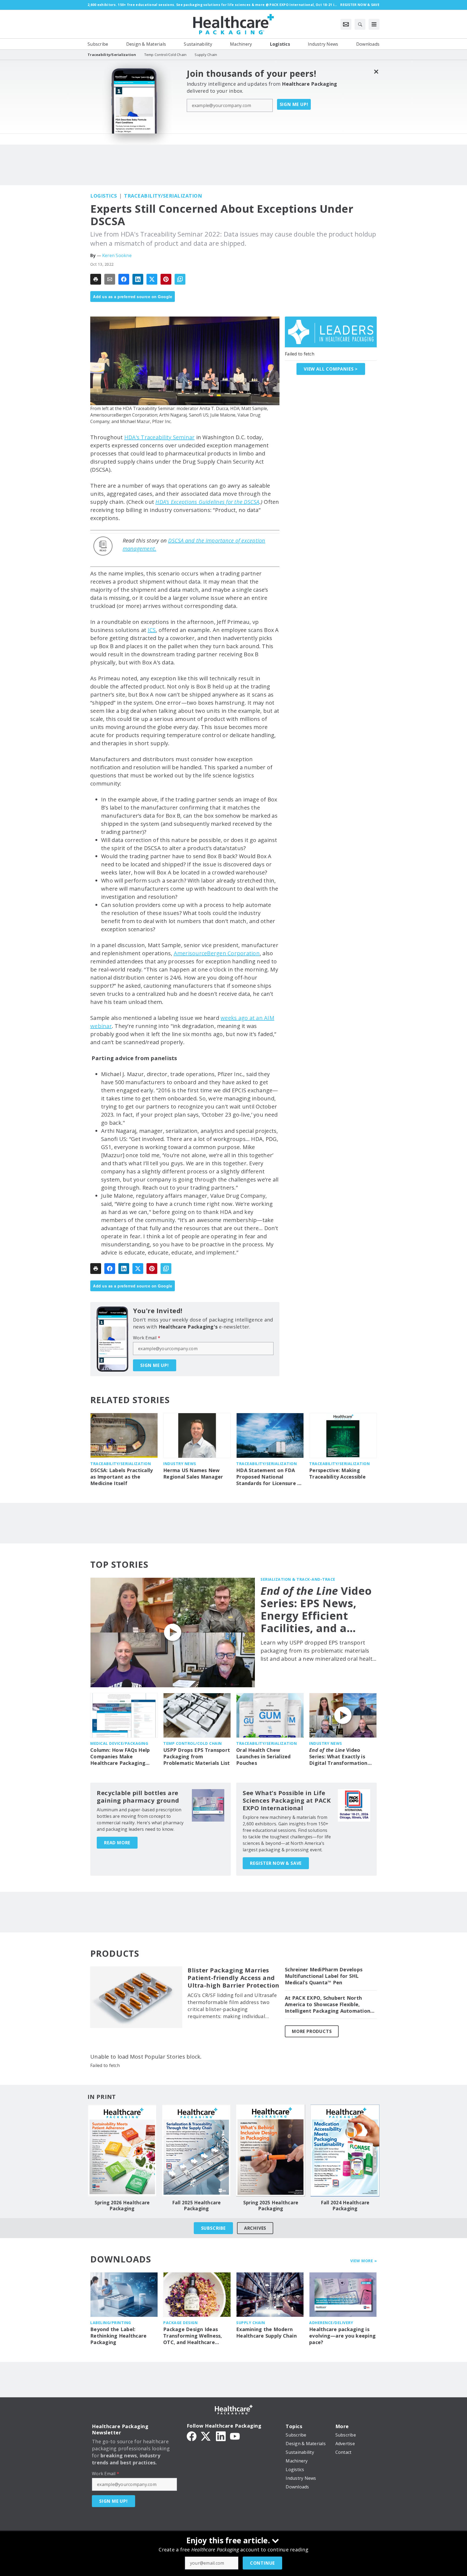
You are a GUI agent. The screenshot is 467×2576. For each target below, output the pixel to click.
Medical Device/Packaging (119, 1743)
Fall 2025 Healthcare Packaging (196, 2206)
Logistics (104, 196)
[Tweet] (152, 279)
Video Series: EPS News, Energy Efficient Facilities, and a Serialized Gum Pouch (316, 1609)
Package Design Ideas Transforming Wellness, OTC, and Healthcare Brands (193, 2336)
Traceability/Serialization (163, 196)
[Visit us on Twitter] (206, 2436)
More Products (312, 2031)
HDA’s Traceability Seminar (160, 437)
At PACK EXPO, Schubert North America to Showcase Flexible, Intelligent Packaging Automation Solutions (328, 2005)
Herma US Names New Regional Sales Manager (193, 1474)
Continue (262, 2563)
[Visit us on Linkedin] (221, 2436)
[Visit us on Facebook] (192, 2436)
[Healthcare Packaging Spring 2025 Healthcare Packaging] (271, 2151)
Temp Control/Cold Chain (193, 1743)
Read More (117, 1843)
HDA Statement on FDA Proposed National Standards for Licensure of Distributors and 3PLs (270, 1477)
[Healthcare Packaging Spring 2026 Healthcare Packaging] (122, 2151)
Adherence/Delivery (331, 2323)
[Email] (110, 279)
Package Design (180, 2323)
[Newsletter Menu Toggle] (346, 24)
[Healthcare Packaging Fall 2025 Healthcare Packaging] (196, 2151)
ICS (152, 630)
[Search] (360, 24)
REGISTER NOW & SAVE (276, 1863)
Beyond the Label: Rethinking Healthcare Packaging (118, 2336)
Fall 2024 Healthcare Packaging (345, 2206)
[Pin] (166, 279)
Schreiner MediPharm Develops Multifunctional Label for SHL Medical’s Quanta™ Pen (324, 1976)
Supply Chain (251, 2323)
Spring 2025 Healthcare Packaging (271, 2206)
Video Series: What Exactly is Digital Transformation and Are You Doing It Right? (338, 1757)
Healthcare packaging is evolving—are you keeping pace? (342, 2336)
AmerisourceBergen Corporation (217, 953)
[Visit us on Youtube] (235, 2436)
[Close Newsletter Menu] (376, 71)
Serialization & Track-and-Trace (298, 1579)
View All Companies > (331, 369)
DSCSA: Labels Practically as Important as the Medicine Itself (121, 1477)
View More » (364, 2261)
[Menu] (374, 24)
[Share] (124, 279)
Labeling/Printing (111, 2323)
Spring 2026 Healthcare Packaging (122, 2206)
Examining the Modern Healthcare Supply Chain (266, 2333)
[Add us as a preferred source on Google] (180, 279)
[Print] (96, 279)
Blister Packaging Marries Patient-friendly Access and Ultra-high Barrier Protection (234, 1978)
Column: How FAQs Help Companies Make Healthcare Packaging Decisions (120, 1757)
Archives (255, 2228)
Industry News (180, 1464)
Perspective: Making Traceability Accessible (337, 1474)
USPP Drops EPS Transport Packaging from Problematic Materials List (197, 1757)
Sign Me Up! (294, 104)
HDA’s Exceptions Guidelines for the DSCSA (207, 502)
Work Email (147, 1338)
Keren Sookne (117, 255)
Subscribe (213, 2228)
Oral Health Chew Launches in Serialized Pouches (263, 1757)
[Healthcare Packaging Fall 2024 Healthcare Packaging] (345, 2151)
